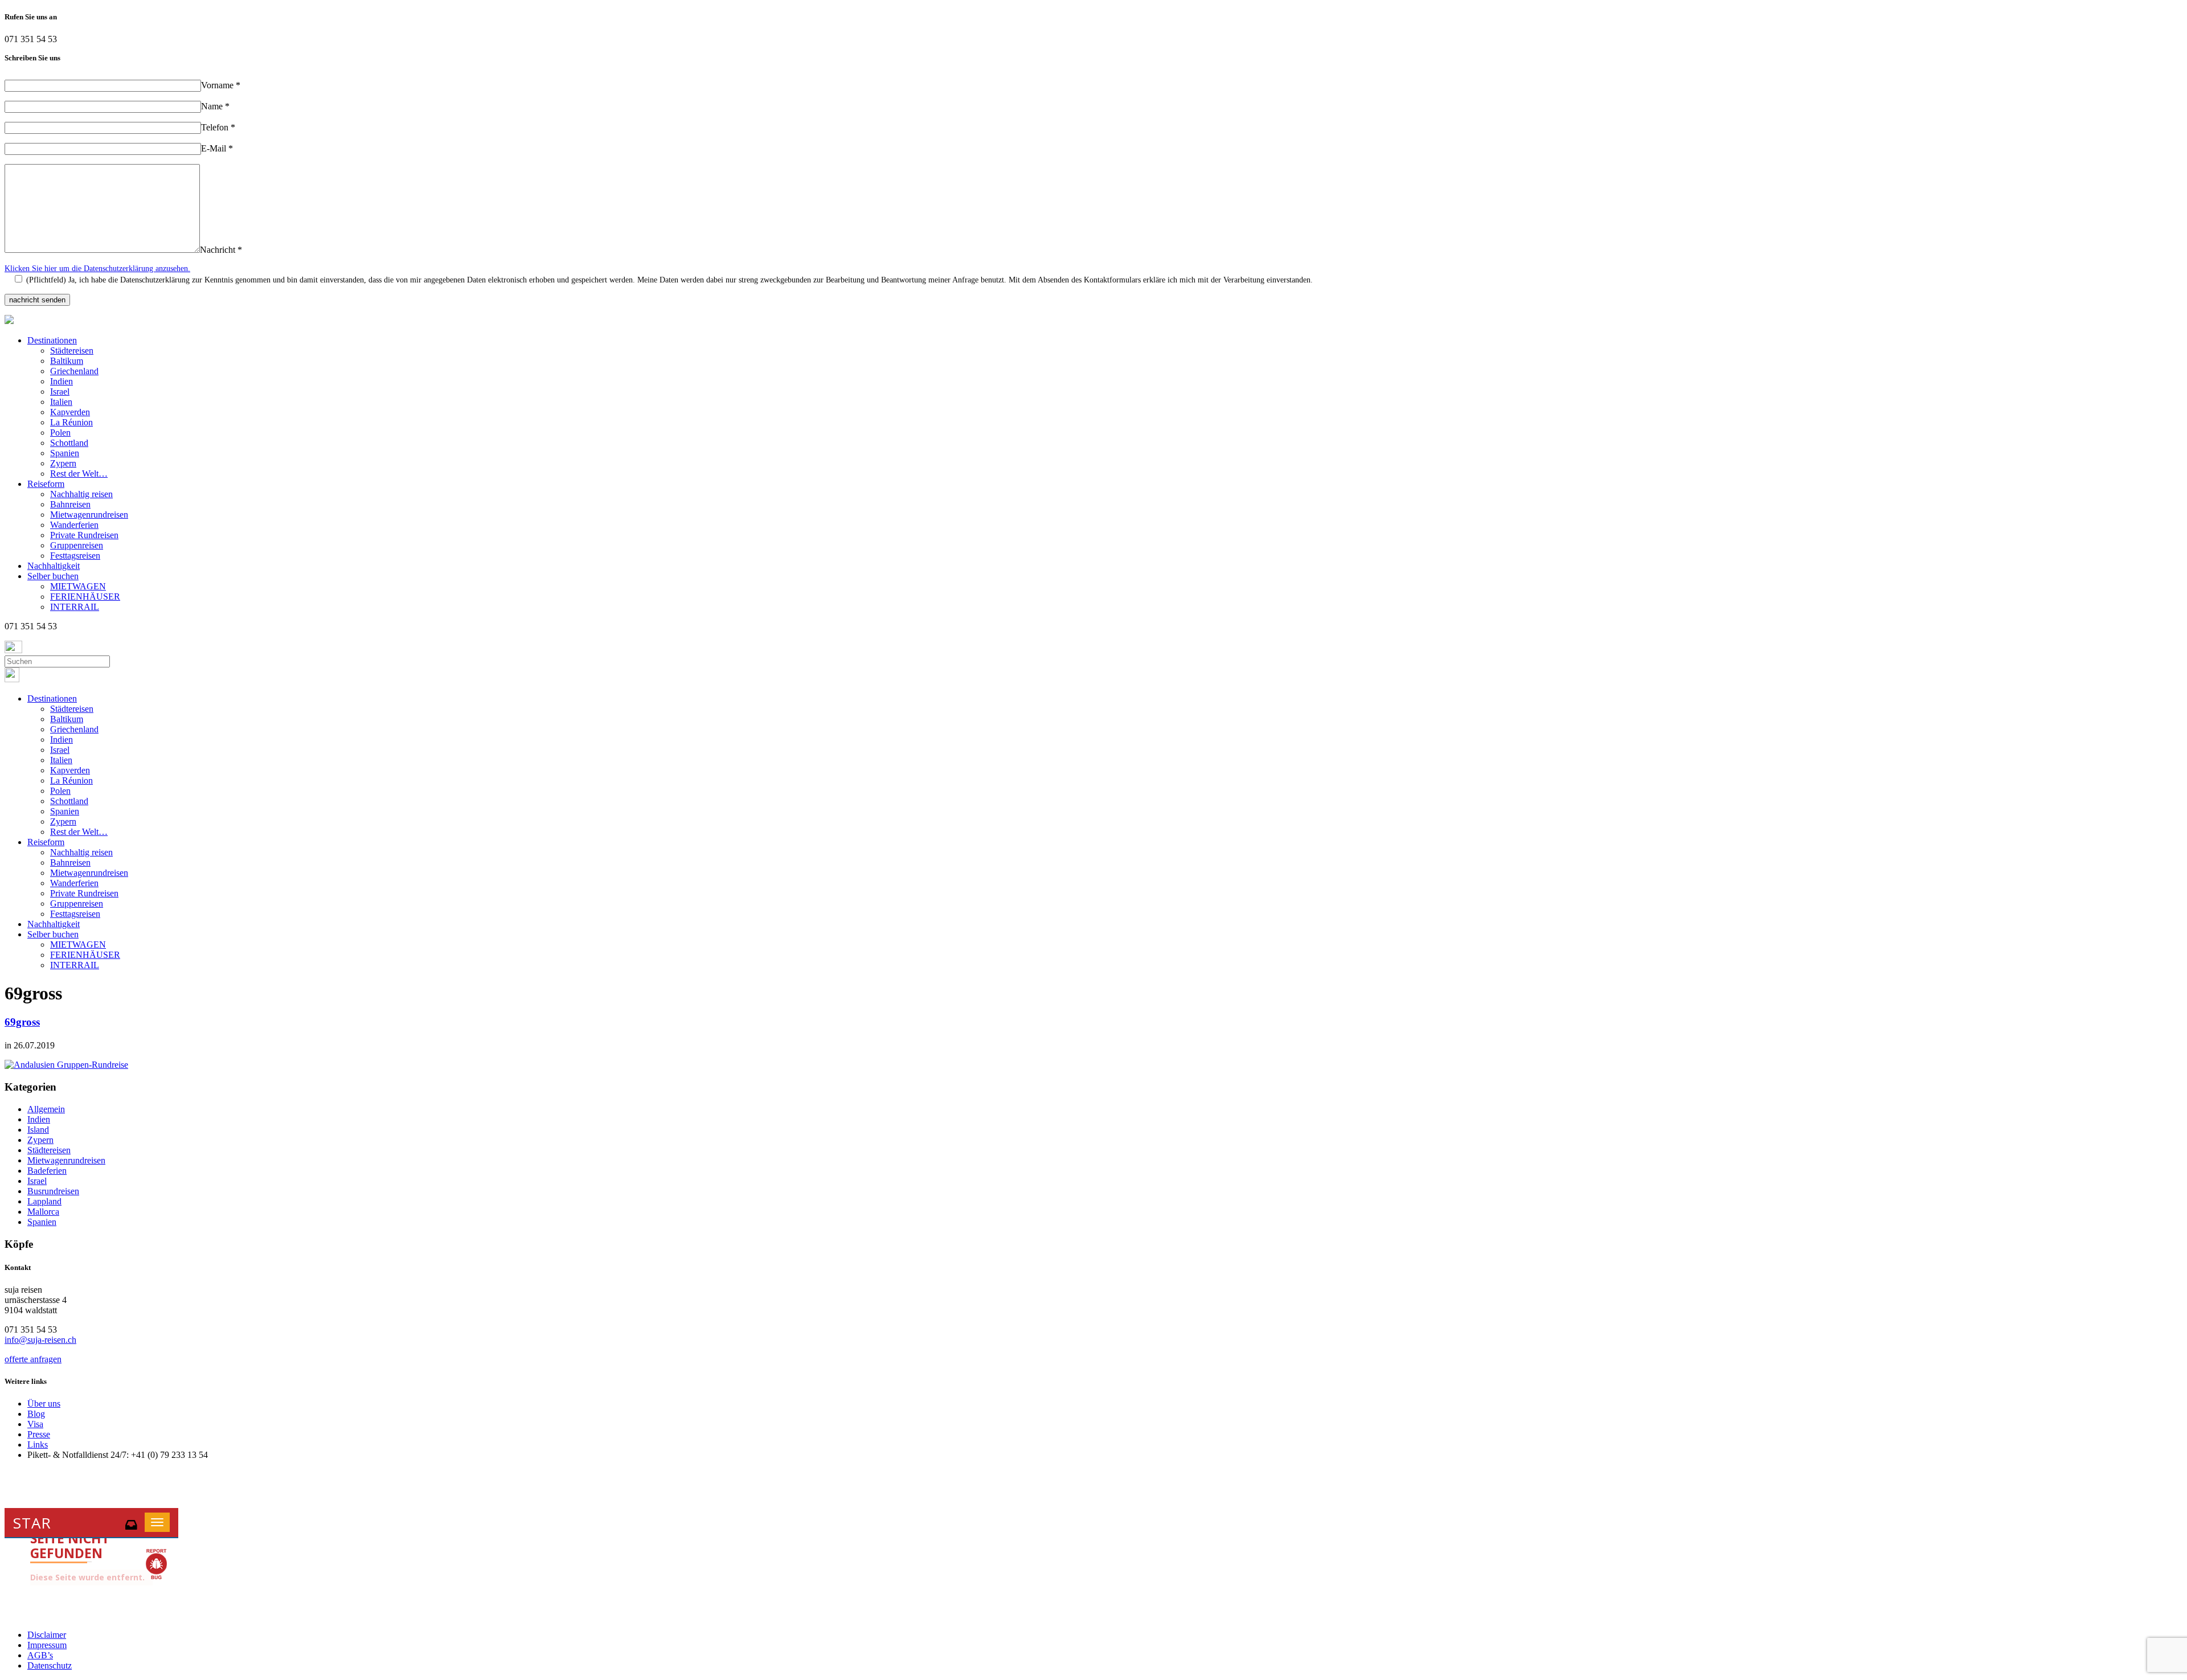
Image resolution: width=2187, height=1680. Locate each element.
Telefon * (218, 127)
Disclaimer (47, 1635)
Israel (60, 392)
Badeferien (47, 1171)
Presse (39, 1434)
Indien (62, 381)
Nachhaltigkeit (54, 566)
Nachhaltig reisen (81, 494)
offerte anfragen (33, 1359)
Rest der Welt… (79, 474)
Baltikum (67, 361)
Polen (60, 433)
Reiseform (46, 484)
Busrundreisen (53, 1191)
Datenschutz (50, 1665)
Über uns (44, 1404)
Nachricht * (221, 250)
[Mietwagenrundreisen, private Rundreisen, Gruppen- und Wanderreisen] (9, 321)
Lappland (44, 1201)
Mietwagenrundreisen (89, 515)
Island (38, 1130)
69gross (22, 1022)
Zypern (63, 463)
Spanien (65, 453)
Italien (61, 402)
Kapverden (70, 412)
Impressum (47, 1645)
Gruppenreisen (77, 545)
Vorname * (221, 85)
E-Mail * (217, 148)
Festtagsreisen (75, 556)
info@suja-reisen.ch (40, 1340)
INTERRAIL (75, 607)
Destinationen (52, 340)
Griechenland (74, 371)
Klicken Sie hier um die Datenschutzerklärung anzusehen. (97, 269)
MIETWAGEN (78, 586)
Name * (215, 106)
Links (38, 1445)
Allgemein (46, 1109)
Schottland (69, 443)
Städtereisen (72, 351)
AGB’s (40, 1655)
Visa (35, 1424)
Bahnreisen (70, 504)
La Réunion (71, 422)
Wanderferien (74, 525)
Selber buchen (53, 576)
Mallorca (43, 1212)
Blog (36, 1414)
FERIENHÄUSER (85, 597)
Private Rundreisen (84, 535)
